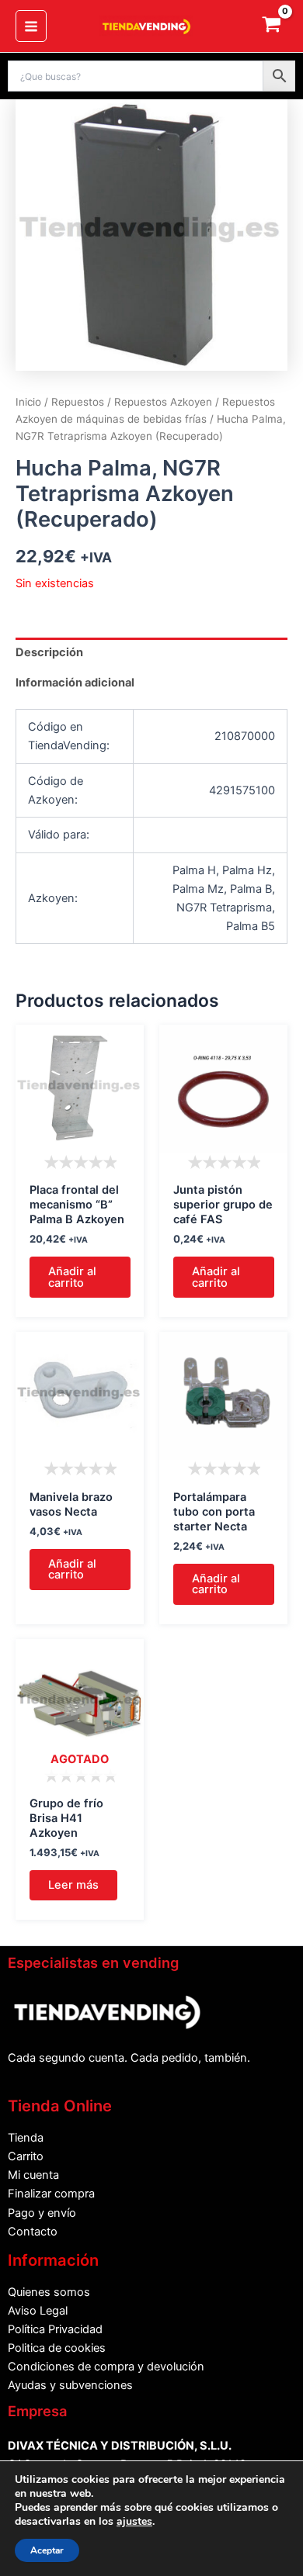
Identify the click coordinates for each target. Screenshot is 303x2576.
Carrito (26, 2156)
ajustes (134, 2522)
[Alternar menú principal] (31, 26)
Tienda (26, 2138)
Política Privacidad (55, 2329)
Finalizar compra (51, 2194)
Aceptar (47, 2550)
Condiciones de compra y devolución (106, 2367)
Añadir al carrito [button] (72, 1277)
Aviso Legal (38, 2311)
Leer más (73, 1885)
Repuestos (78, 402)
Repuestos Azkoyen (163, 402)
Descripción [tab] (49, 652)
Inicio (28, 402)
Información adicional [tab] (75, 683)
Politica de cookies (57, 2348)
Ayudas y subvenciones (70, 2385)
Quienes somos (49, 2292)
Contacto (33, 2232)
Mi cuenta (33, 2175)
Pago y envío (42, 2213)
